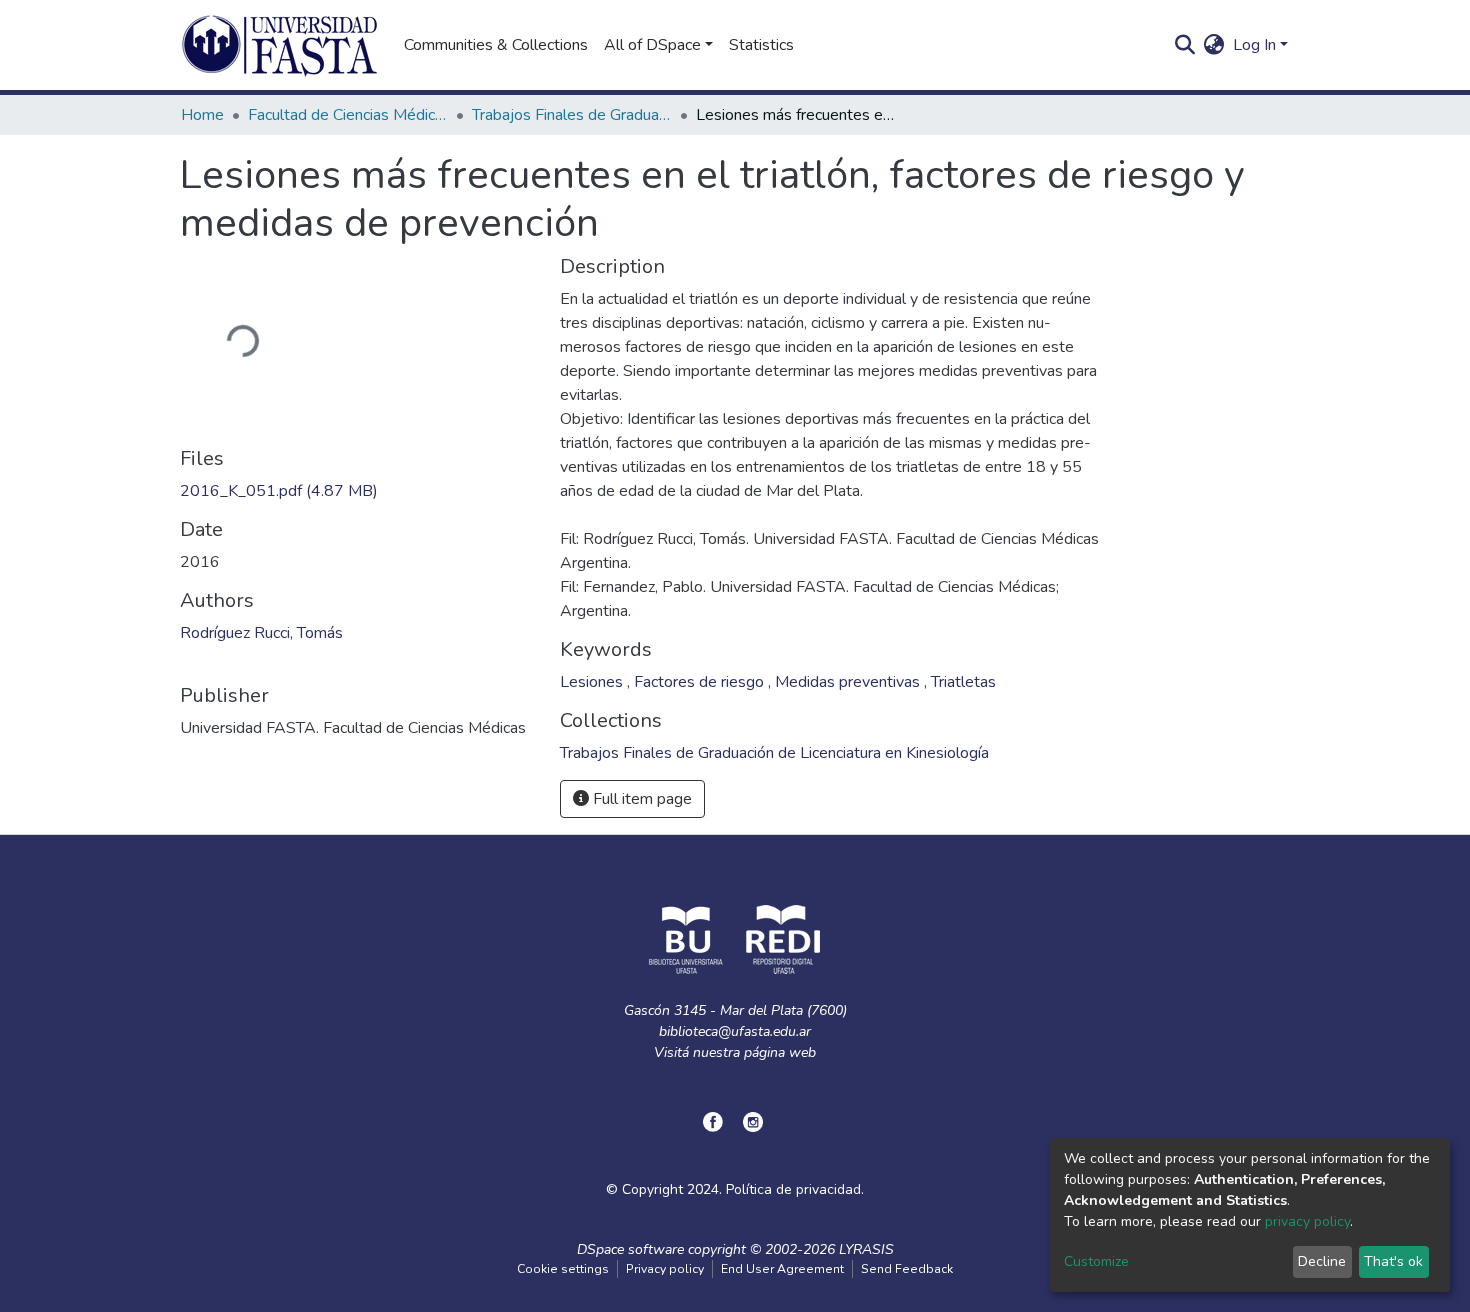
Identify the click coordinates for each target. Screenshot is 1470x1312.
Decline (1322, 1261)
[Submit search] (1185, 45)
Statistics (761, 45)
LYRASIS (866, 1249)
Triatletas (963, 682)
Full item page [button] (640, 799)
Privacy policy (665, 1269)
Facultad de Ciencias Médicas (348, 115)
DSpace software (630, 1249)
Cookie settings (563, 1269)
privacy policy (1307, 1221)
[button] (1214, 45)
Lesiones (593, 682)
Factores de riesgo (701, 682)
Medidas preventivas (849, 682)
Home (202, 115)
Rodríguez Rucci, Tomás (261, 633)
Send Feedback (907, 1269)
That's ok (1393, 1261)
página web (780, 1052)
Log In (1254, 45)
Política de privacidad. (795, 1189)
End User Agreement (782, 1269)
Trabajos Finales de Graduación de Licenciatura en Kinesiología (572, 115)
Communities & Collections (496, 45)
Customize (1096, 1261)
